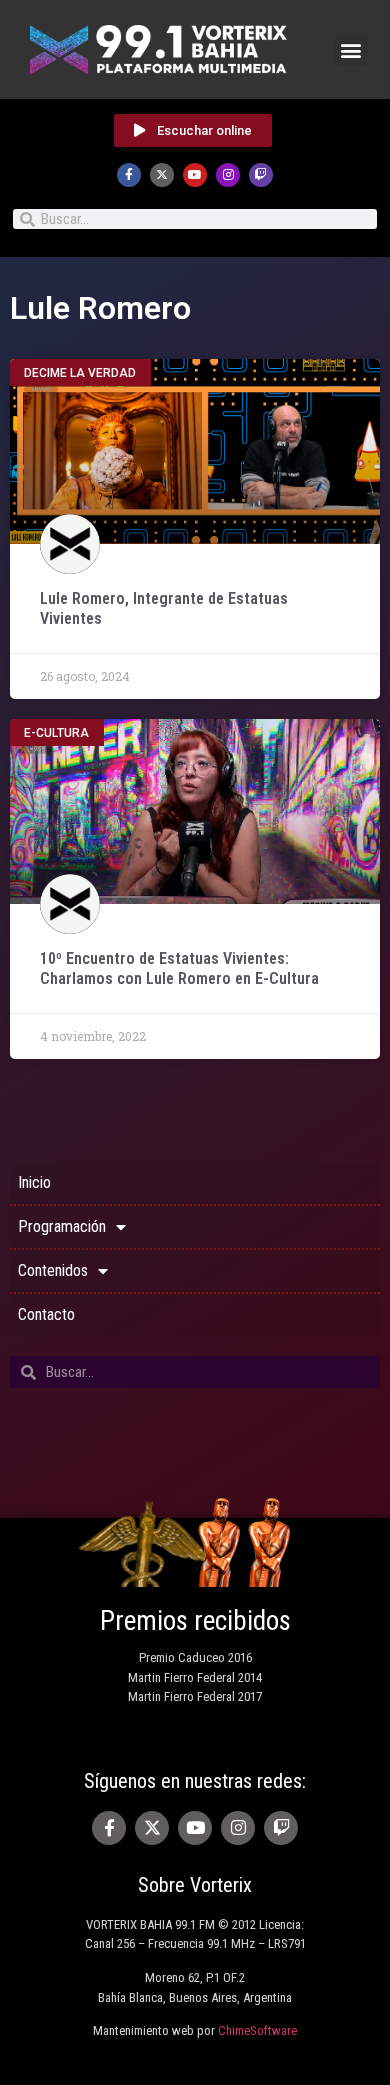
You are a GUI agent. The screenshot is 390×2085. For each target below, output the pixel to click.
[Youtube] (195, 175)
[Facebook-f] (129, 175)
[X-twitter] (162, 175)
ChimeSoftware (257, 2030)
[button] (351, 49)
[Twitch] (261, 175)
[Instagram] (228, 175)
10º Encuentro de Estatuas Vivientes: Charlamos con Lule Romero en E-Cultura (179, 968)
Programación (62, 1226)
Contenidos (53, 1270)
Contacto (46, 1314)
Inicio (34, 1182)
